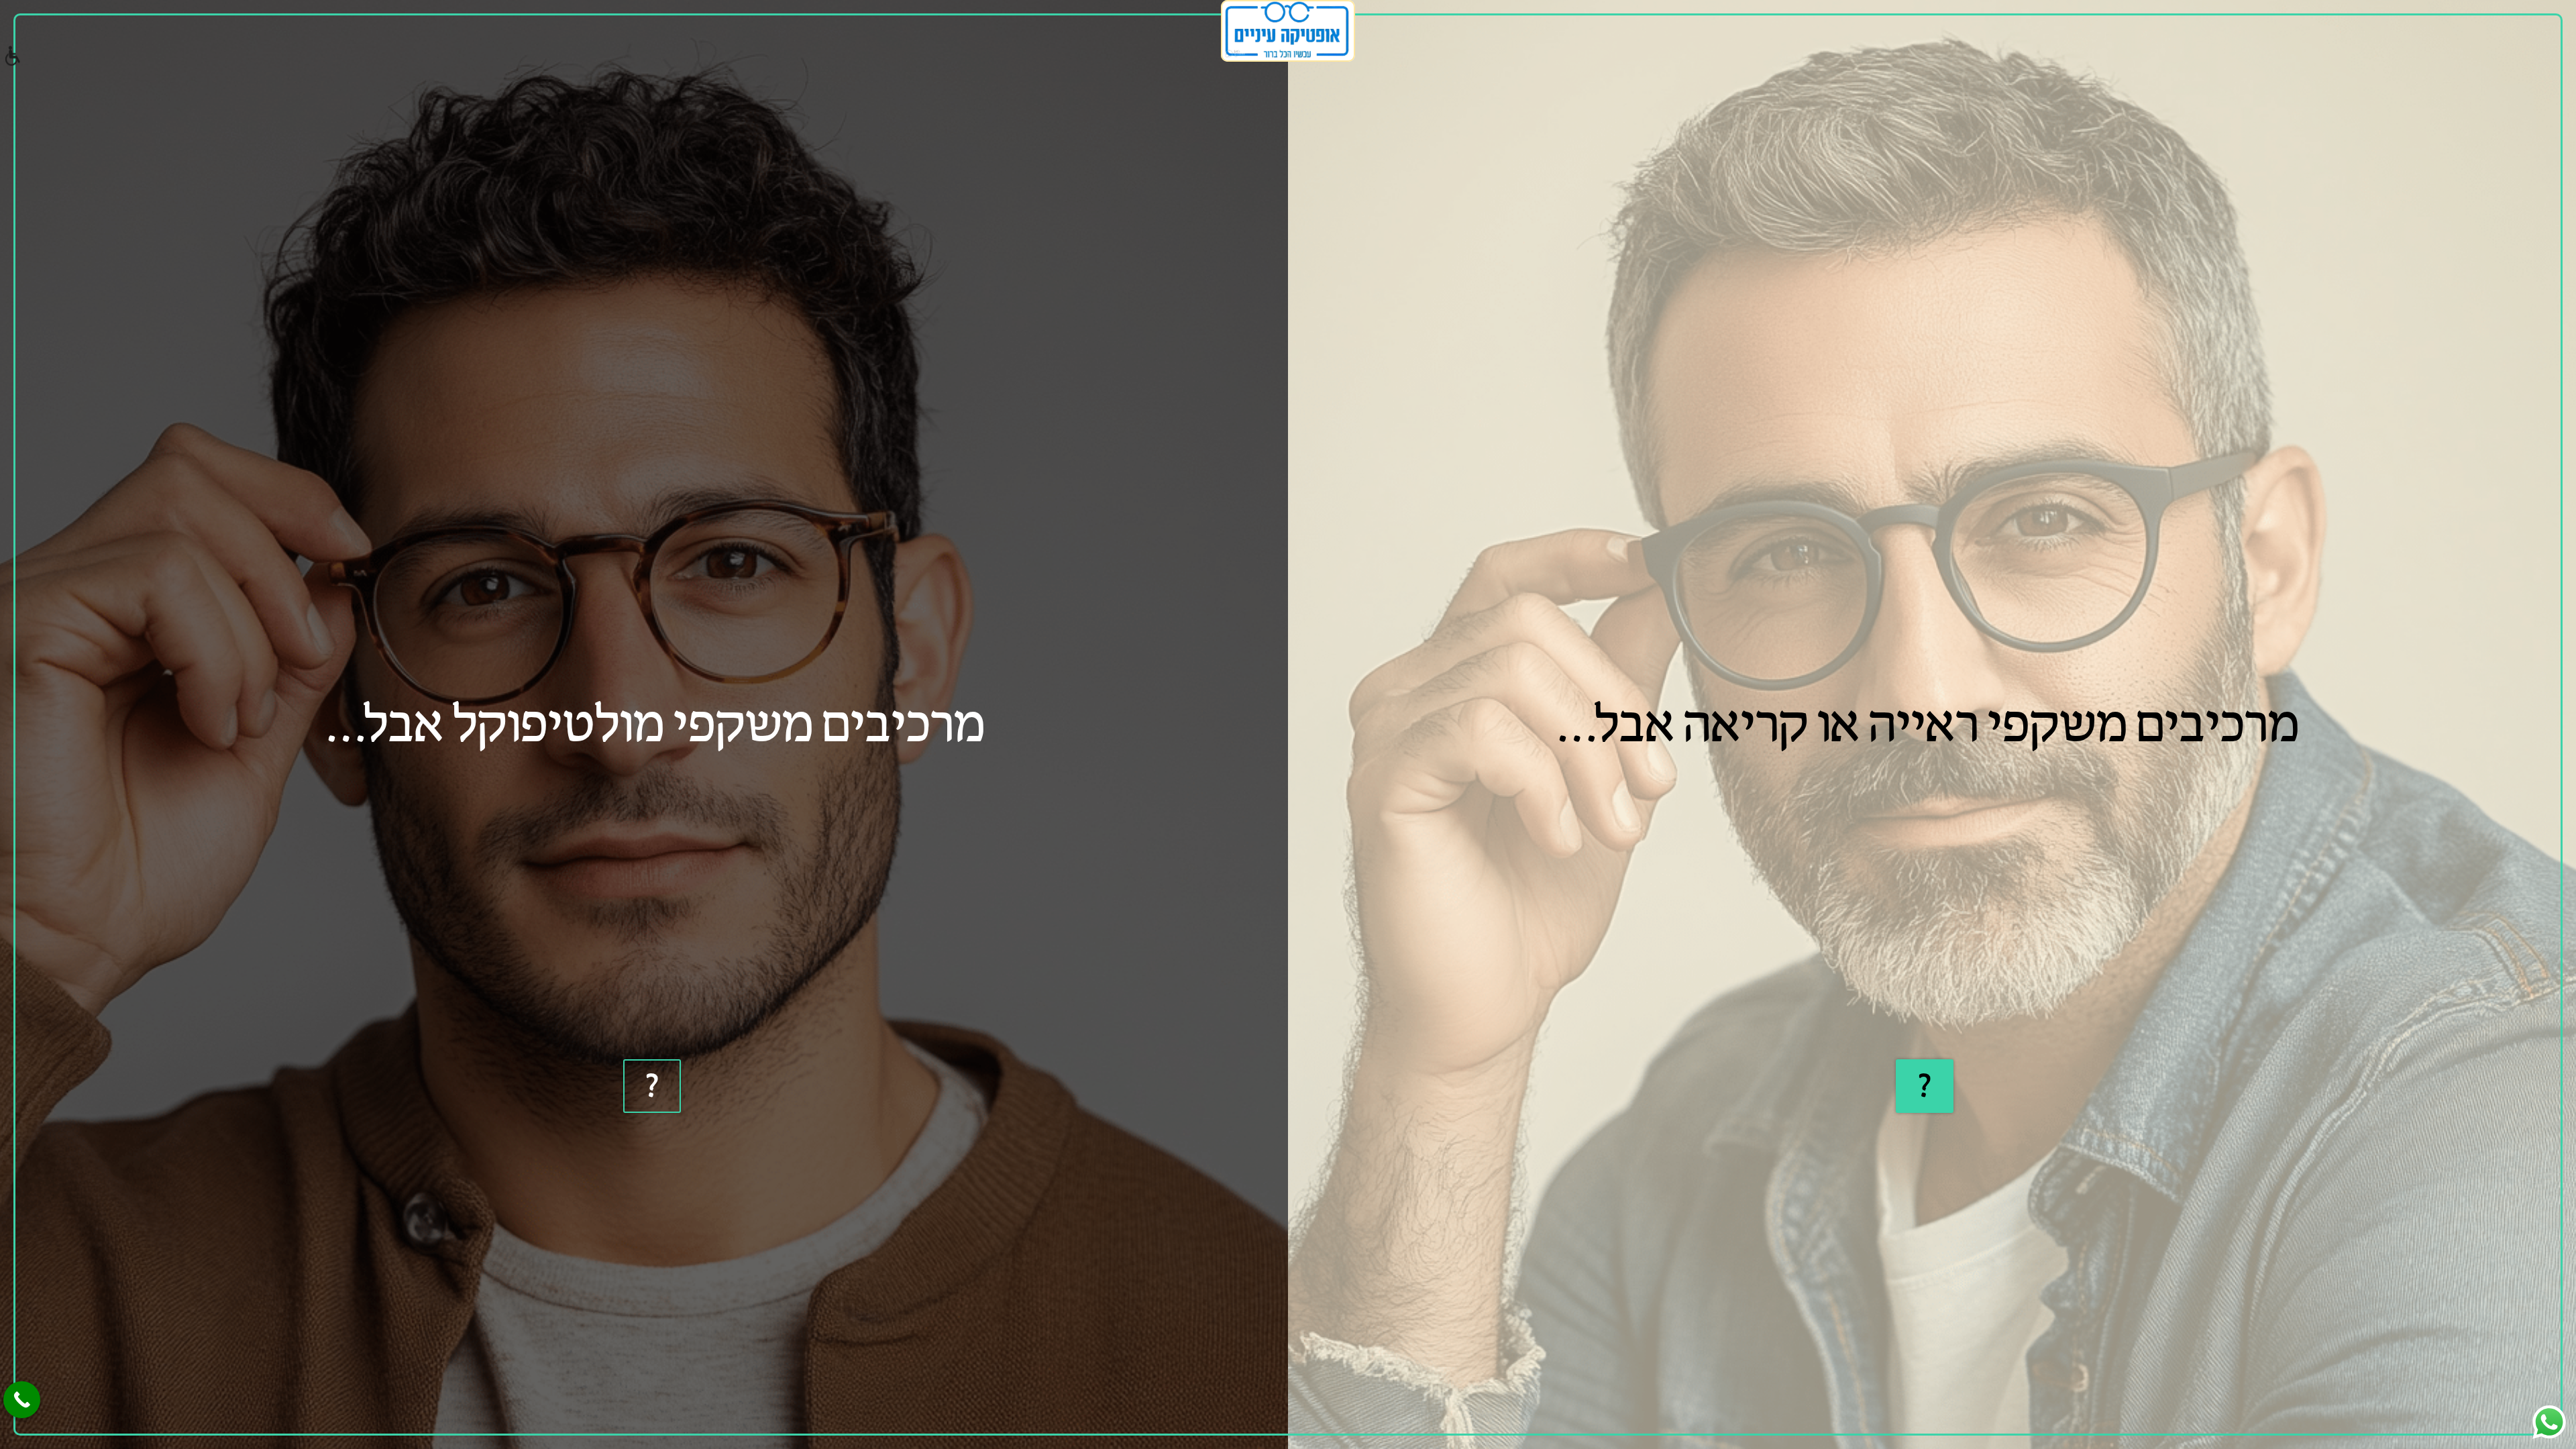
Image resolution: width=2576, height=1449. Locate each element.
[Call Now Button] (22, 1400)
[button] (12, 57)
